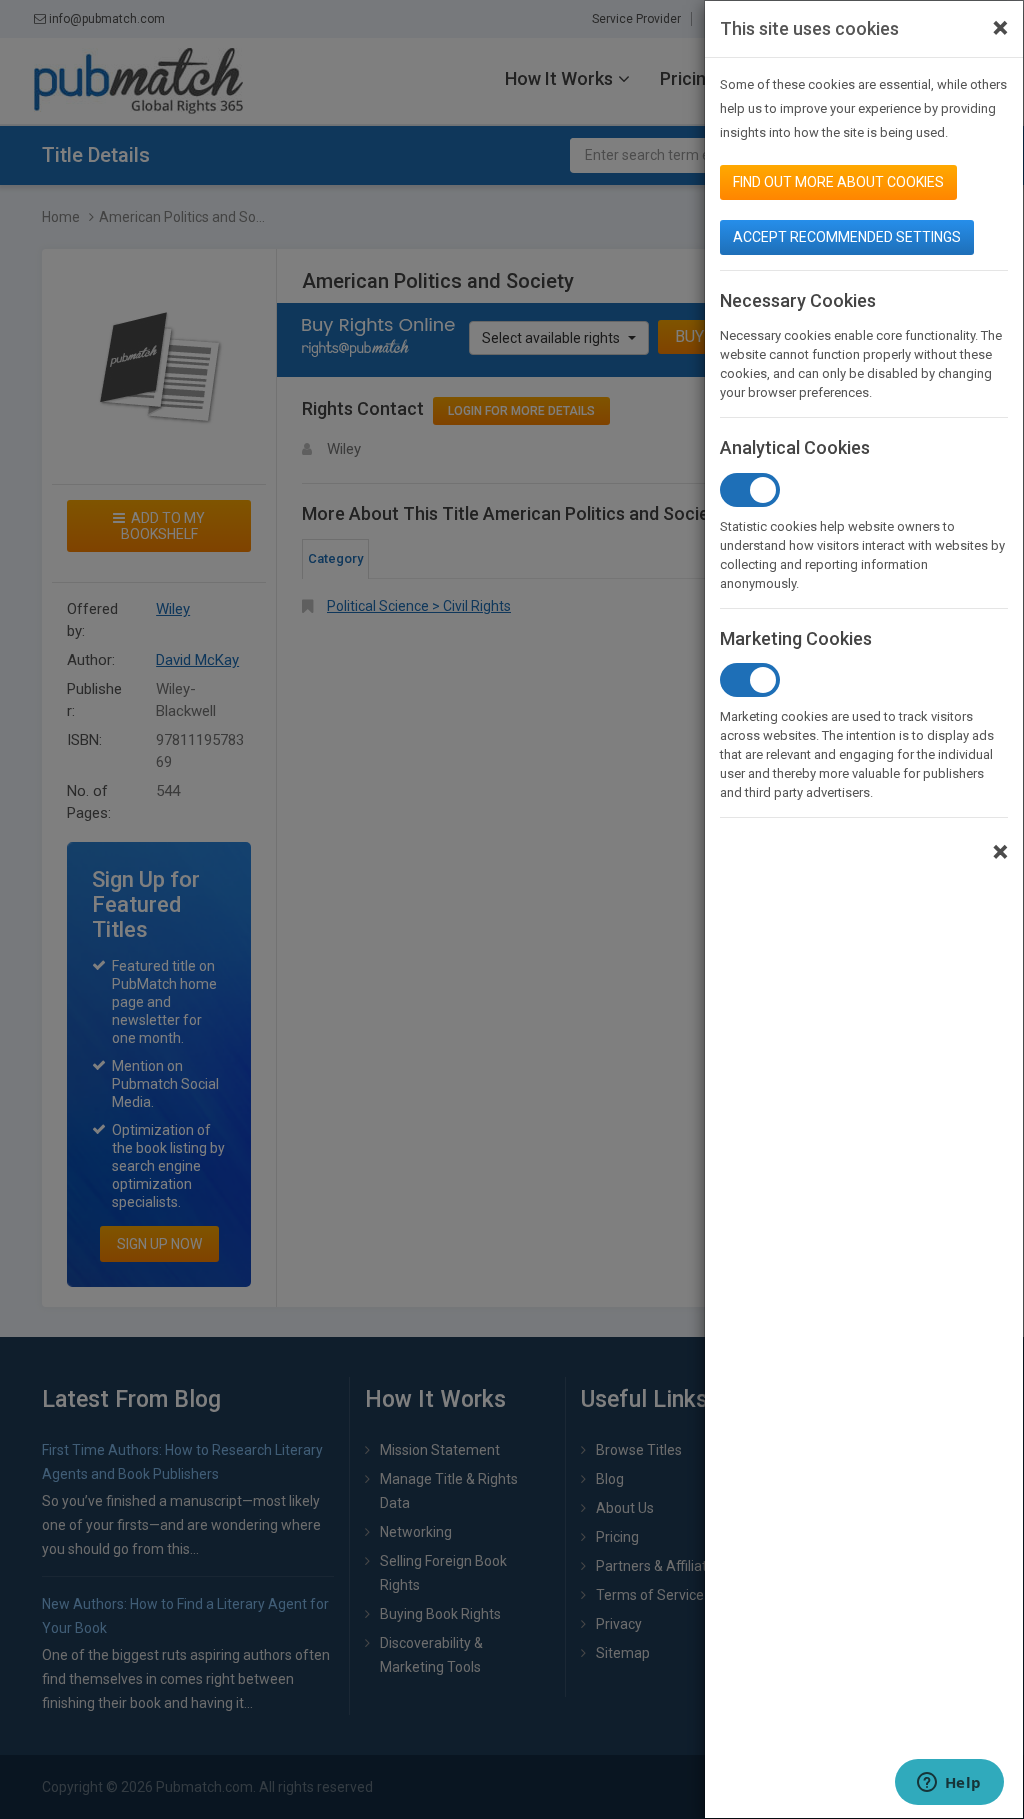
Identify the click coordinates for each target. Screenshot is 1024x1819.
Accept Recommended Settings (847, 237)
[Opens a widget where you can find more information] (949, 1784)
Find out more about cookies (838, 182)
